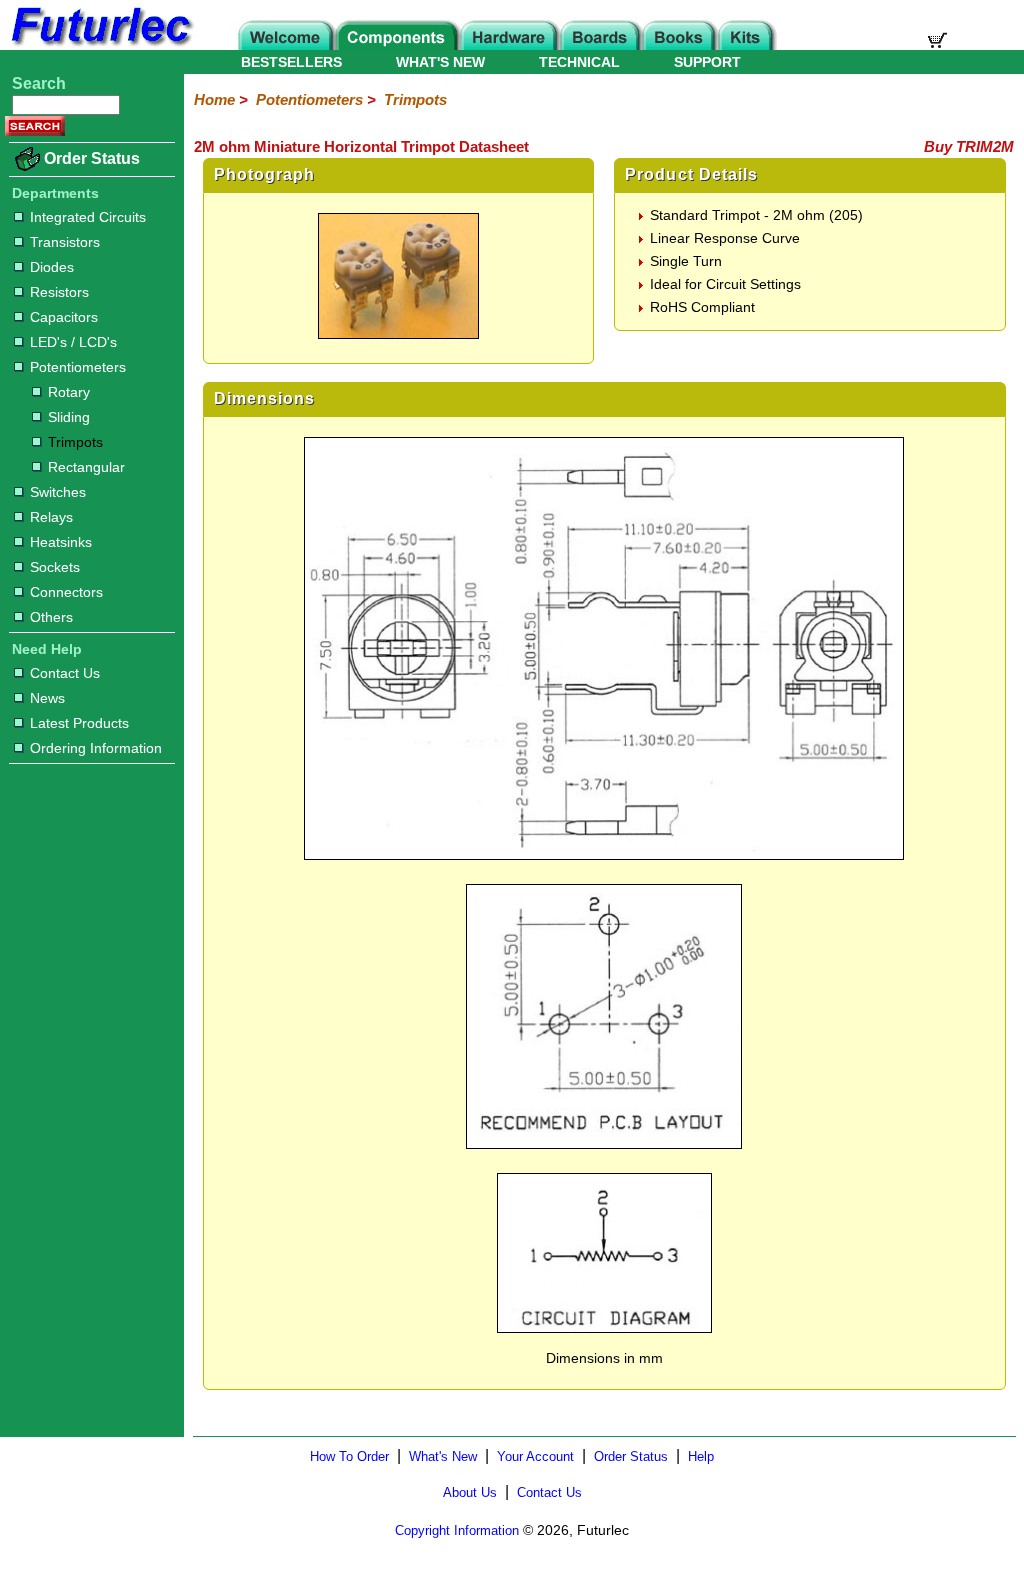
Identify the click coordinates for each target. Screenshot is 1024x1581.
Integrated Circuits (88, 217)
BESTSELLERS (291, 62)
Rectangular (86, 467)
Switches (58, 492)
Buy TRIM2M (969, 146)
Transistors (65, 242)
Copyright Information (457, 1530)
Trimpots (75, 442)
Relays (51, 517)
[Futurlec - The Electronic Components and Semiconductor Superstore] (100, 44)
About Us (470, 1492)
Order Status (92, 158)
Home (214, 99)
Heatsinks (61, 542)
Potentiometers (78, 367)
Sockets (55, 567)
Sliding (69, 417)
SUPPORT (707, 62)
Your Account (535, 1456)
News (47, 698)
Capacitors (64, 317)
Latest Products (79, 723)
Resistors (59, 292)
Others (51, 617)
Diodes (52, 267)
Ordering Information (96, 748)
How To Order (349, 1456)
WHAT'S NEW (440, 62)
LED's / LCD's (73, 342)
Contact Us (65, 673)
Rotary (69, 392)
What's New (443, 1456)
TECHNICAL (579, 62)
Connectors (66, 592)
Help (701, 1456)
